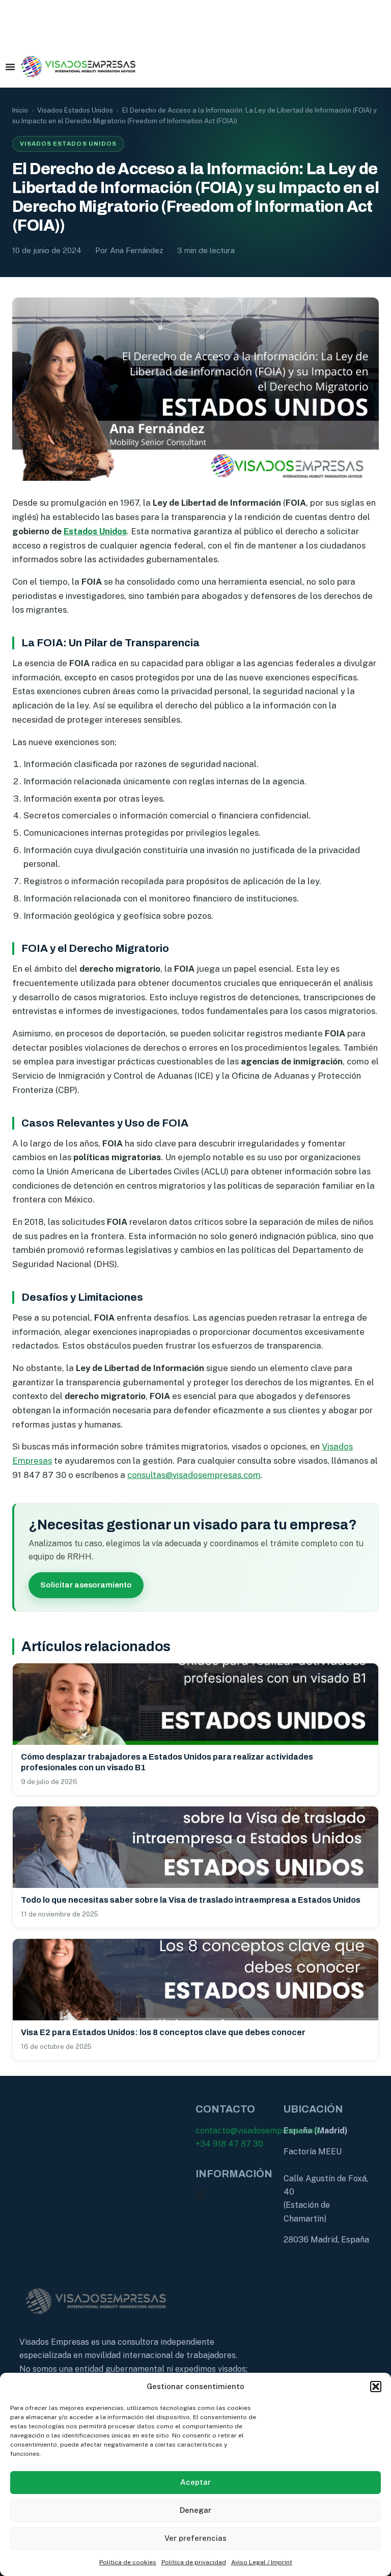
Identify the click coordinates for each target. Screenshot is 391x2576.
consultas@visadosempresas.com (194, 1475)
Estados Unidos (95, 531)
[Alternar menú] (10, 67)
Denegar (195, 2510)
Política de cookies (128, 2562)
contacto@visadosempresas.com (258, 2131)
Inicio (20, 110)
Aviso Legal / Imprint (262, 2562)
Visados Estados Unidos (75, 110)
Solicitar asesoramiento (86, 1585)
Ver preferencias (195, 2538)
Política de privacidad (194, 2562)
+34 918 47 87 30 (229, 2144)
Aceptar (195, 2482)
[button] (376, 2387)
